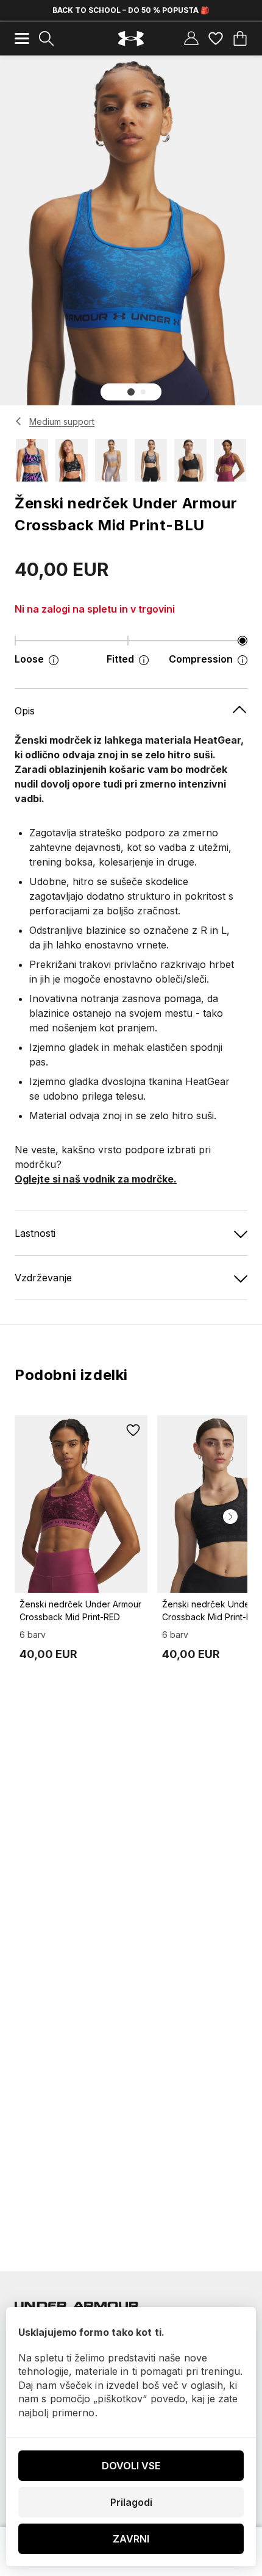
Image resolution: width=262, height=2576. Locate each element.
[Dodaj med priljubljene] (133, 1430)
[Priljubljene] (216, 38)
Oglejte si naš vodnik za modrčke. (96, 1179)
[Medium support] (19, 421)
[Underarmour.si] (131, 39)
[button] (131, 392)
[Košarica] (240, 38)
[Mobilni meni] (22, 38)
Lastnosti (35, 1233)
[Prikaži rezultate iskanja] (46, 38)
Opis (25, 711)
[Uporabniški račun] (191, 38)
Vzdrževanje (43, 1278)
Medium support (62, 422)
